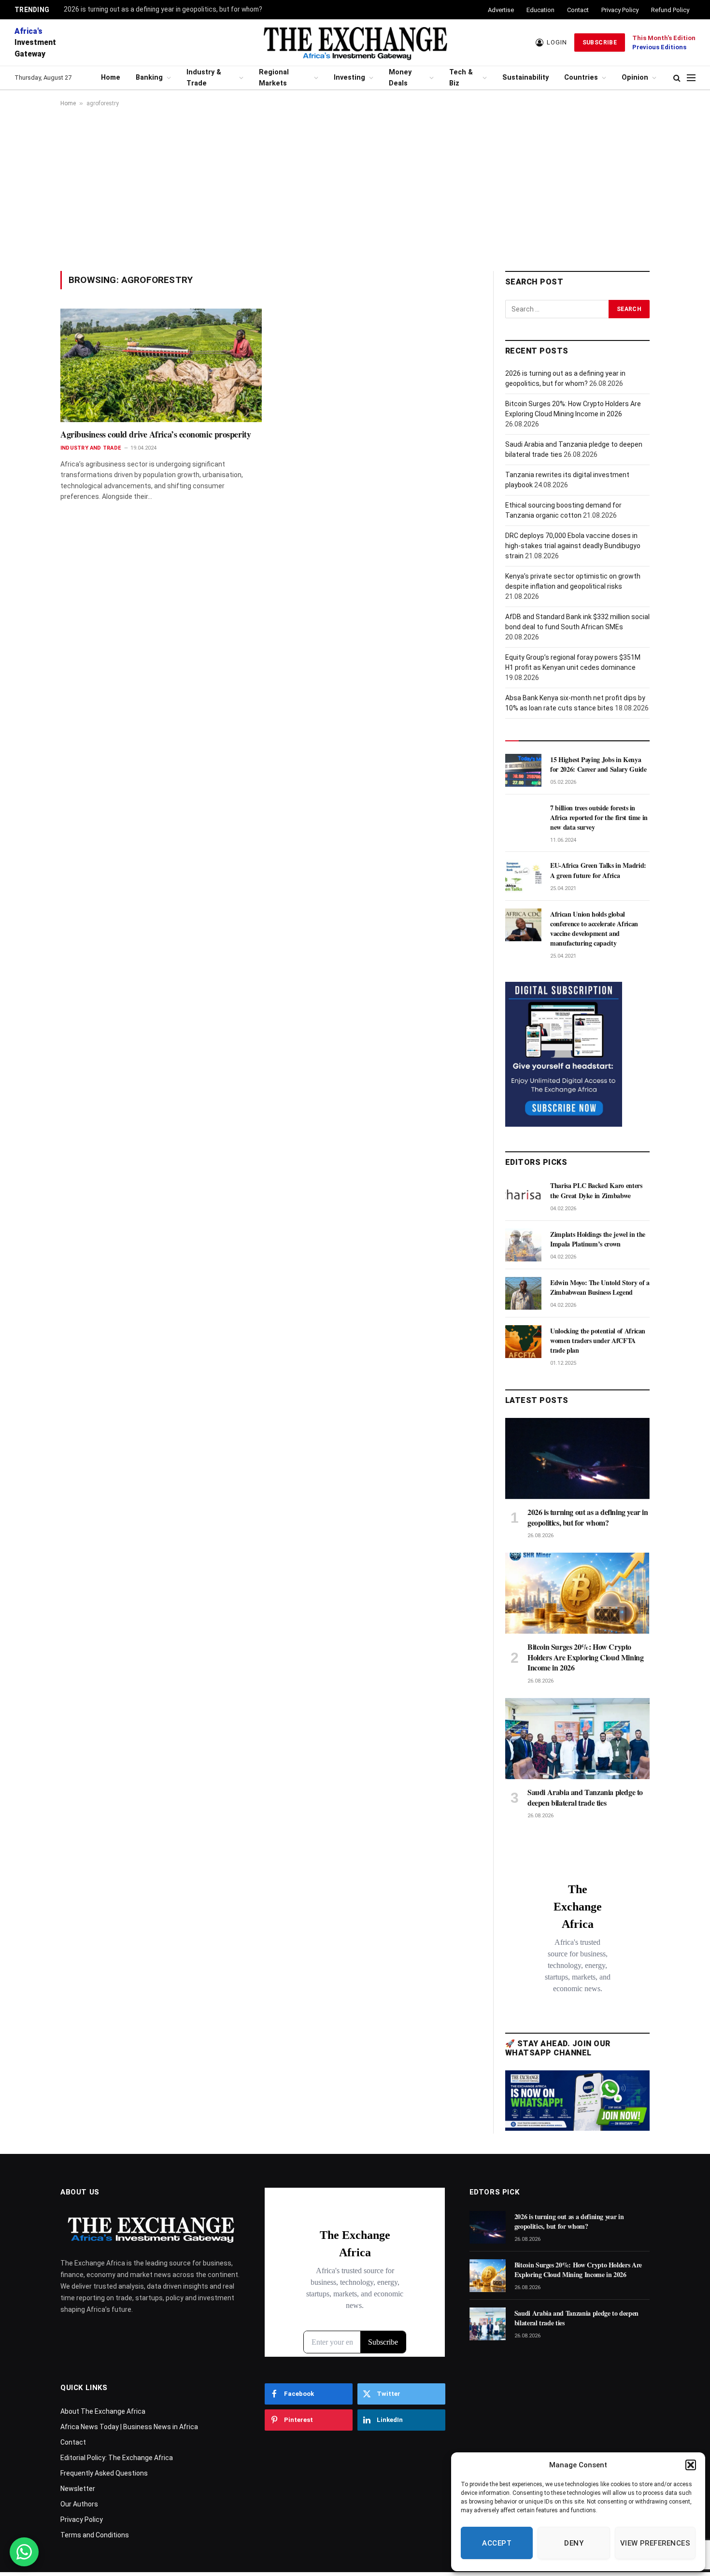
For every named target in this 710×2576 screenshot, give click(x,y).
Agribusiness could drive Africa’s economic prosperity (156, 434)
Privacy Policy (620, 10)
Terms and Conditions (95, 2535)
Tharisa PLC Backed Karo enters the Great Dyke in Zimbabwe (596, 1190)
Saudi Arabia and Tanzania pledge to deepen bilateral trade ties (585, 1798)
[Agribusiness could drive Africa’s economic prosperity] (161, 365)
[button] (691, 2465)
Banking (149, 78)
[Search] (677, 78)
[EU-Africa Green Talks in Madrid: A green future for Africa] (523, 876)
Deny (574, 2543)
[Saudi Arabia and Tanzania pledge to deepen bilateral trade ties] (577, 1739)
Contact (578, 10)
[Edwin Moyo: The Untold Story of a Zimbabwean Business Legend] (523, 1293)
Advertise (501, 10)
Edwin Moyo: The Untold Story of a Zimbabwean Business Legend (600, 1288)
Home (111, 78)
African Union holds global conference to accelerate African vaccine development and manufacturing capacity (594, 929)
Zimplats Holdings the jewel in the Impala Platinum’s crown (598, 1239)
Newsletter (78, 2489)
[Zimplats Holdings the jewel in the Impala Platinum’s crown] (523, 1245)
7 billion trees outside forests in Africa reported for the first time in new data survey (599, 818)
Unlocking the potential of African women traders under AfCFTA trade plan (598, 1341)
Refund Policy (670, 10)
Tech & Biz (461, 78)
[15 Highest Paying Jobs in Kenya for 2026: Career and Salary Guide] (523, 770)
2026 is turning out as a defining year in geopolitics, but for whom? (163, 9)
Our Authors (79, 2504)
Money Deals (400, 78)
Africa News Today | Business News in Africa (129, 2427)
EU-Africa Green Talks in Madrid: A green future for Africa (598, 870)
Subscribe (600, 42)
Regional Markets (274, 78)
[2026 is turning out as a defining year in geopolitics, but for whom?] (577, 1458)
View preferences (655, 2543)
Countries (581, 78)
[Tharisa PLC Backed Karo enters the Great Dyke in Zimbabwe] (523, 1196)
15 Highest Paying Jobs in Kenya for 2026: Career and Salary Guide (598, 764)
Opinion (635, 78)
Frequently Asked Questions (104, 2473)
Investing (349, 78)
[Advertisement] (355, 189)
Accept (497, 2543)
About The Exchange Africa (103, 2411)
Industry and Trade (91, 448)
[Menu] (691, 78)
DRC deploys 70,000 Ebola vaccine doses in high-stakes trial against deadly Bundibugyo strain (573, 546)
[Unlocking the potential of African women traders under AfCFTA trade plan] (523, 1342)
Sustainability (525, 78)
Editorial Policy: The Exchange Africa (117, 2458)
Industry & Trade (204, 78)
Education (540, 10)
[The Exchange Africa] (355, 42)
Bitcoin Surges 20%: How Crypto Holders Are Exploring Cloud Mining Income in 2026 (585, 1657)
